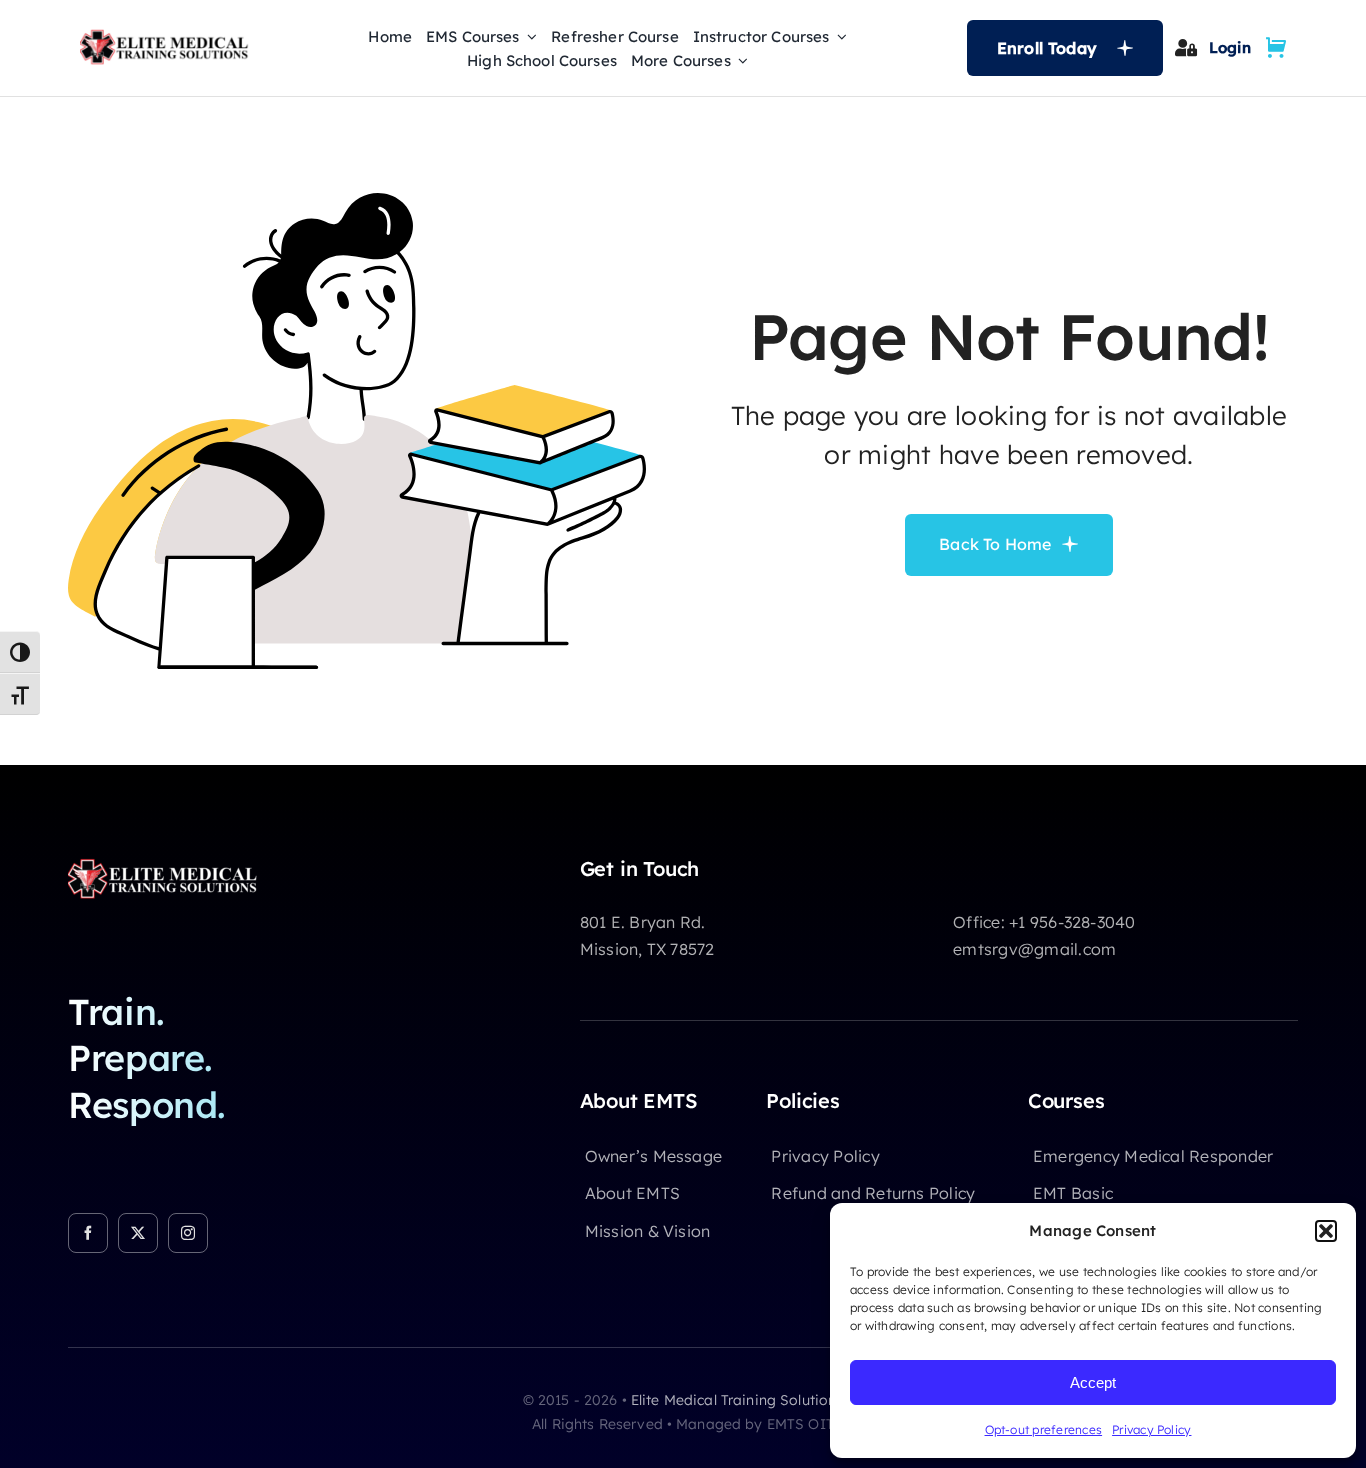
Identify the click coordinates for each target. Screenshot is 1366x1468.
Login (1230, 47)
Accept (1093, 1382)
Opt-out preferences (1044, 1429)
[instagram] (188, 1233)
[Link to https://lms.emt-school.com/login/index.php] (1185, 47)
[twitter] (138, 1233)
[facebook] (88, 1233)
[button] (1326, 1231)
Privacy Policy (1151, 1429)
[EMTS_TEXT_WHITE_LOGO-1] (168, 865)
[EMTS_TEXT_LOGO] (169, 36)
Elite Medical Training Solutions (737, 1400)
